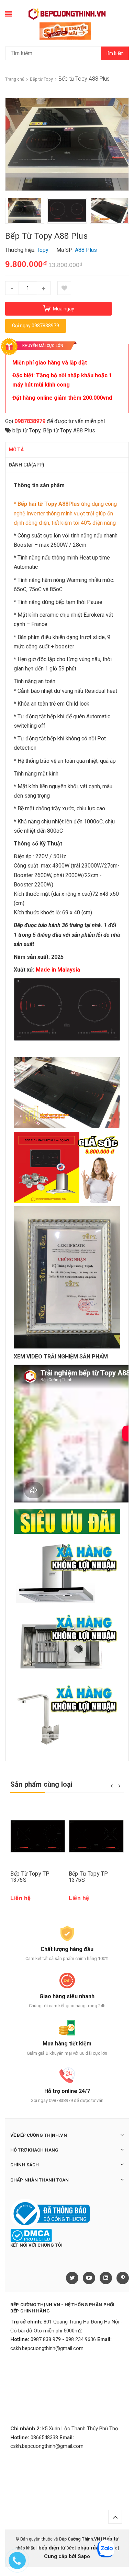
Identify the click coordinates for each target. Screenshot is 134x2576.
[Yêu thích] (64, 288)
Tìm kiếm (115, 53)
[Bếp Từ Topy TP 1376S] (38, 1836)
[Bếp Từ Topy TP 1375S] (96, 1836)
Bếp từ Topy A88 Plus (69, 430)
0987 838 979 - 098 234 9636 (63, 2339)
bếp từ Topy (26, 430)
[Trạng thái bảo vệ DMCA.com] (31, 2235)
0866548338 (44, 2438)
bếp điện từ (52, 2548)
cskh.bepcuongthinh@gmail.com (47, 2348)
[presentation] (10, 211)
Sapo (84, 2556)
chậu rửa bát (92, 2548)
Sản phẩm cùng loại (42, 1784)
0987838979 (30, 421)
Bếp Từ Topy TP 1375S (88, 1877)
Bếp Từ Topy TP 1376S (30, 1877)
